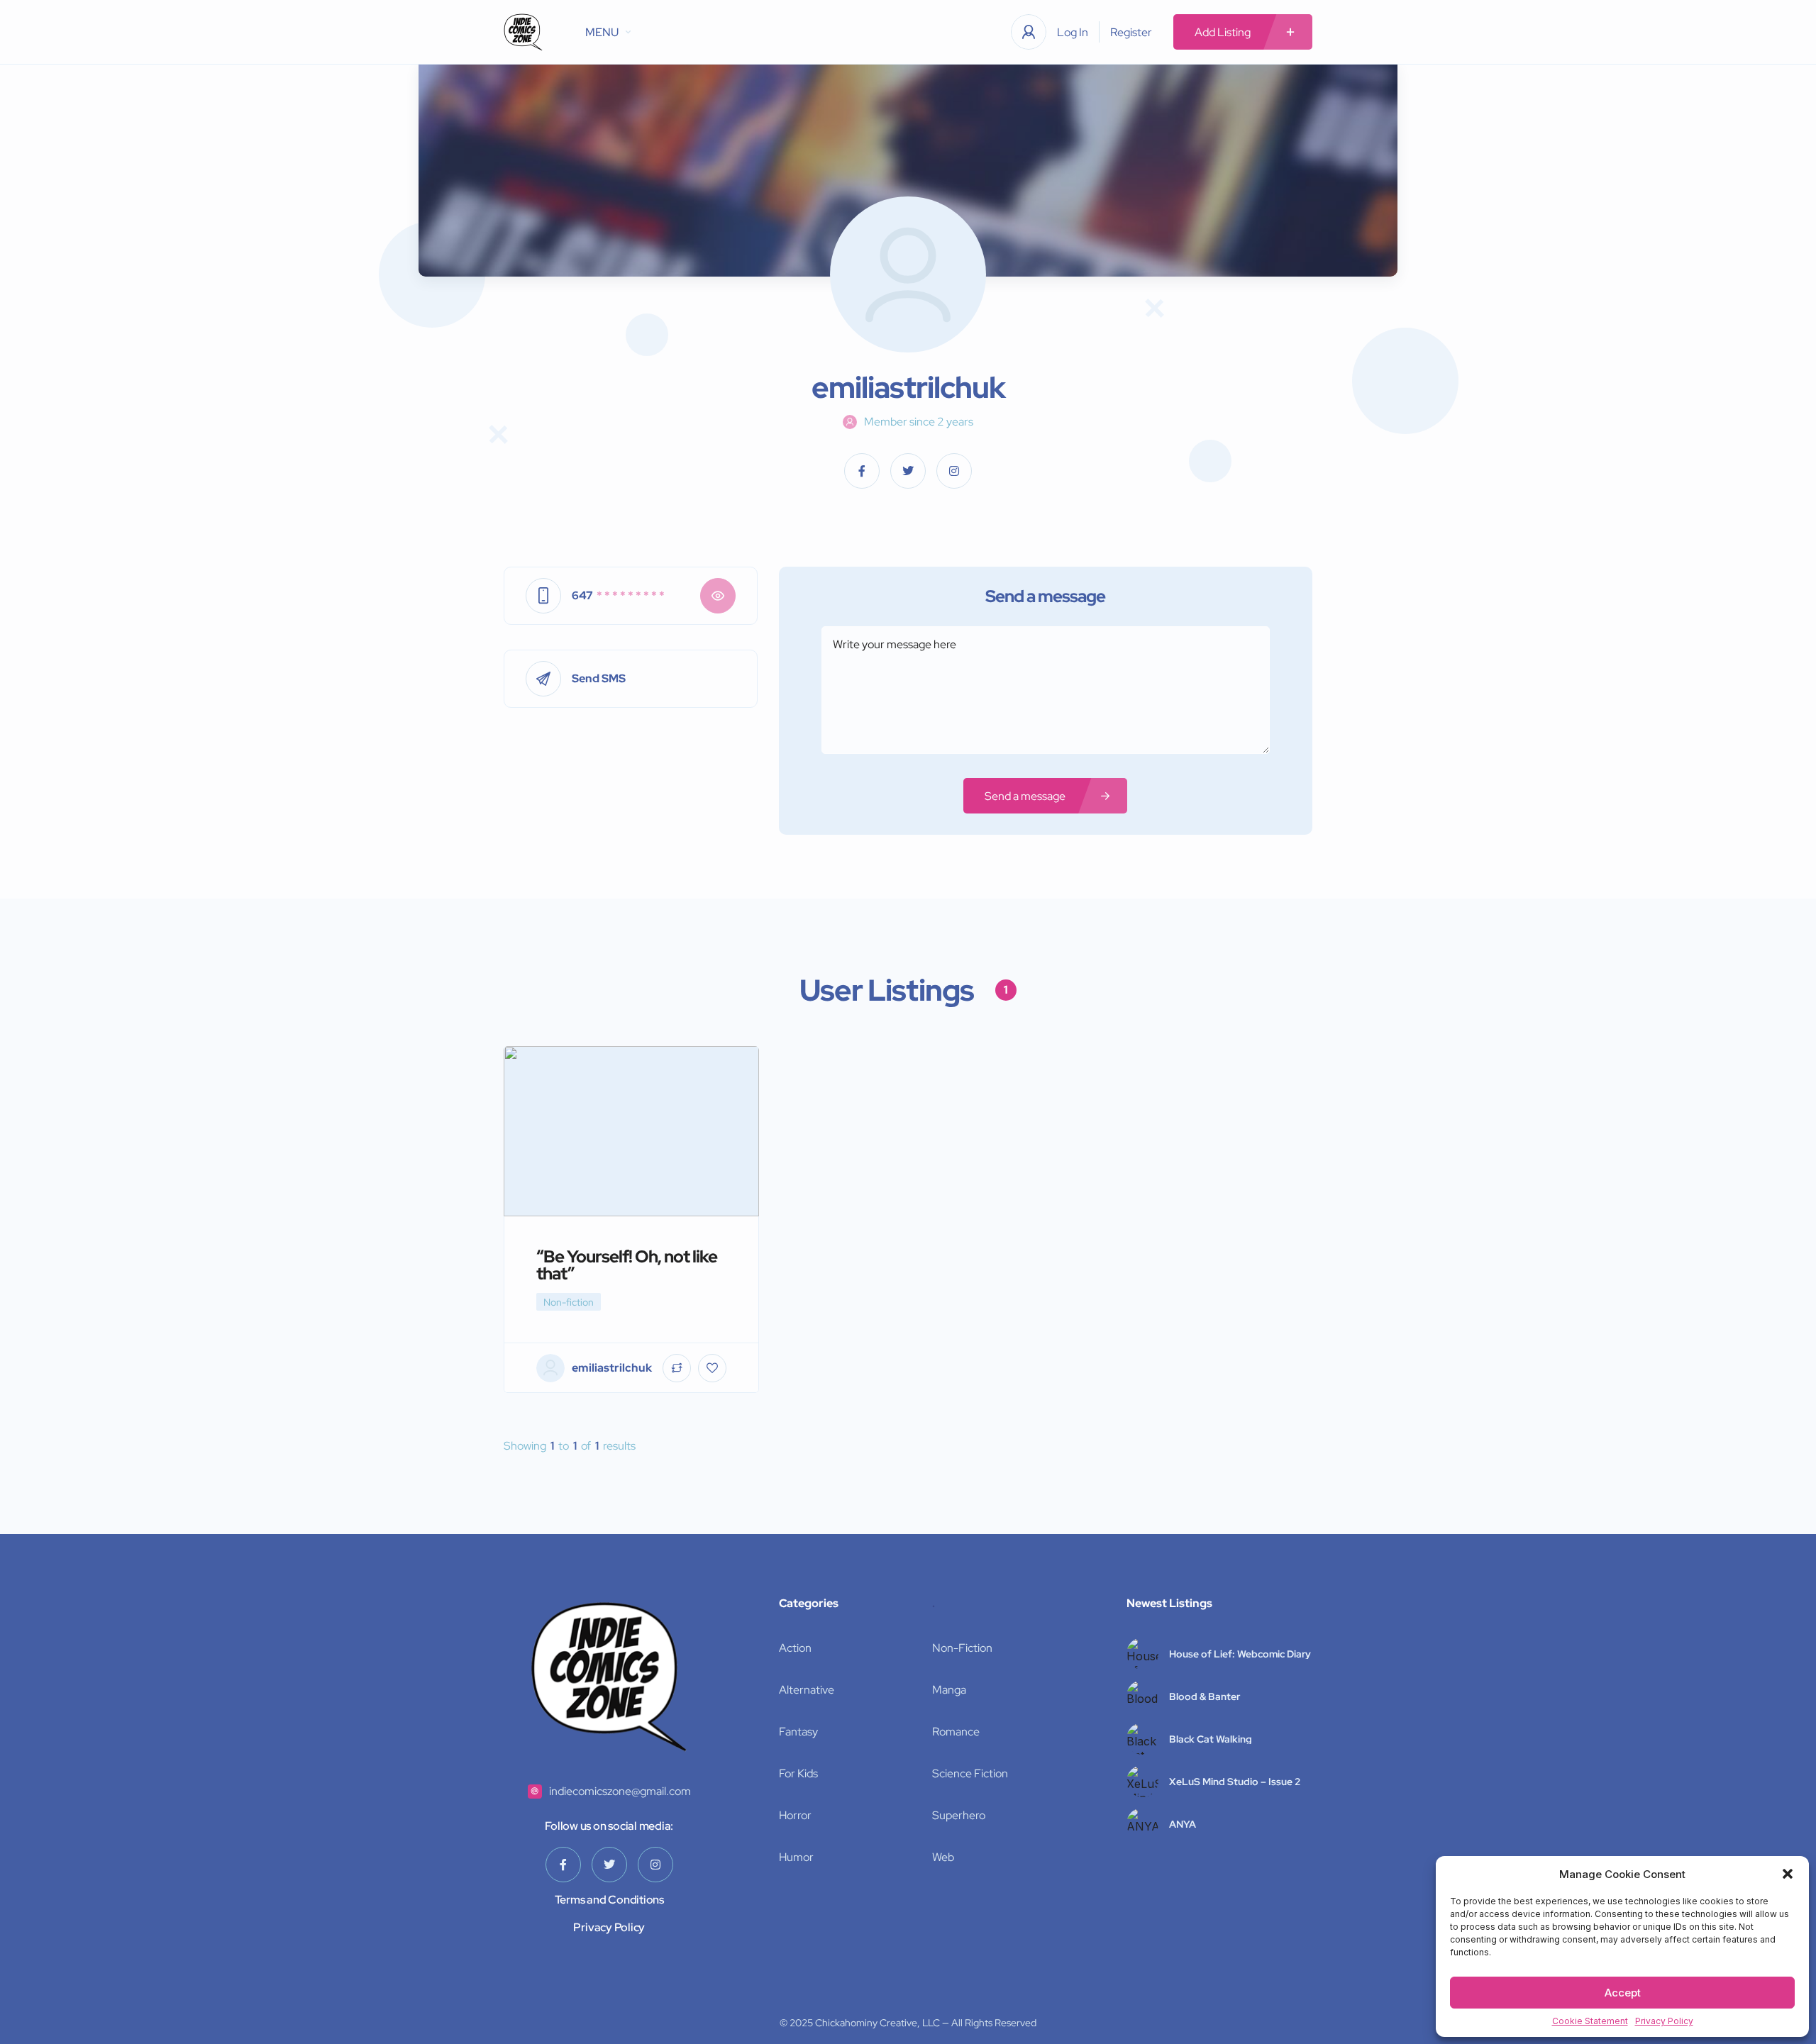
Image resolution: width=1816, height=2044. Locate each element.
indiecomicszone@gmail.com (620, 1791)
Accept (1623, 1993)
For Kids (798, 1773)
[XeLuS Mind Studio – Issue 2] (1142, 1781)
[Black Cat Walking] (1142, 1739)
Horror (795, 1815)
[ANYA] (1142, 1824)
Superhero (959, 1815)
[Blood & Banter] (1142, 1696)
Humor (796, 1857)
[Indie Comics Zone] (523, 32)
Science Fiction (970, 1773)
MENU (602, 32)
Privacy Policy (1664, 2021)
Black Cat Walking (1211, 1739)
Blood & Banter (1205, 1696)
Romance (956, 1732)
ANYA (1183, 1824)
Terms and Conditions (609, 1900)
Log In (1073, 32)
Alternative (807, 1690)
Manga (949, 1690)
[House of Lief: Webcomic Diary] (1142, 1654)
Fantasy (798, 1732)
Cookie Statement (1590, 2021)
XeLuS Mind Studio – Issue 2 (1235, 1782)
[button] (1788, 1874)
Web (943, 1857)
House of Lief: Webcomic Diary (1240, 1654)
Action (795, 1648)
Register (1131, 32)
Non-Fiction (962, 1648)
